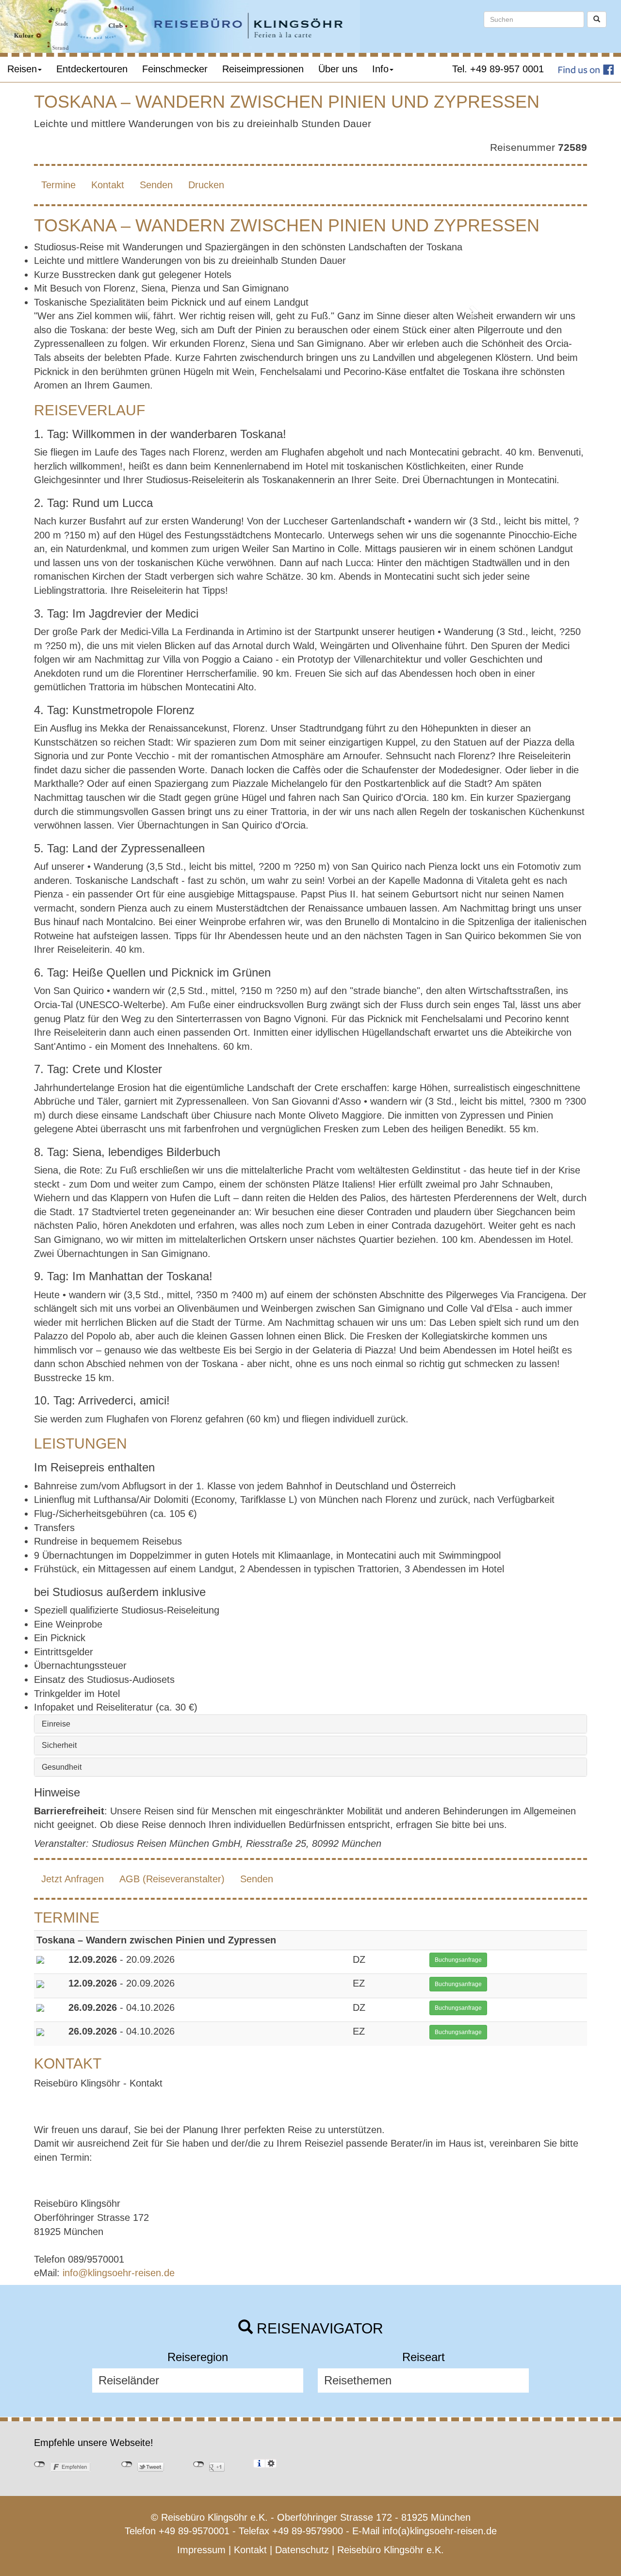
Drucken (206, 185)
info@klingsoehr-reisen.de (119, 2273)
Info (380, 69)
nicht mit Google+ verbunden (199, 2464)
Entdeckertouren (92, 69)
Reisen (22, 69)
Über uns (338, 69)
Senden (156, 185)
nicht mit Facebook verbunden (40, 2464)
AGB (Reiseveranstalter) (172, 1879)
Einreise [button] (56, 1724)
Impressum (201, 2550)
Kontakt (108, 185)
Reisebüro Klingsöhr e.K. (391, 2550)
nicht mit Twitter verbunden (127, 2464)
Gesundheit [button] (62, 1767)
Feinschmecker (175, 69)
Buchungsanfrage (458, 1960)
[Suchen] (597, 19)
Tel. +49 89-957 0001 (498, 69)
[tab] (310, 1724)
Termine (58, 185)
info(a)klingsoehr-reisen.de (440, 2531)
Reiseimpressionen (263, 69)
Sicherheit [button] (59, 1745)
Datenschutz (302, 2550)
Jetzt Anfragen (73, 1879)
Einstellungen (271, 2463)
